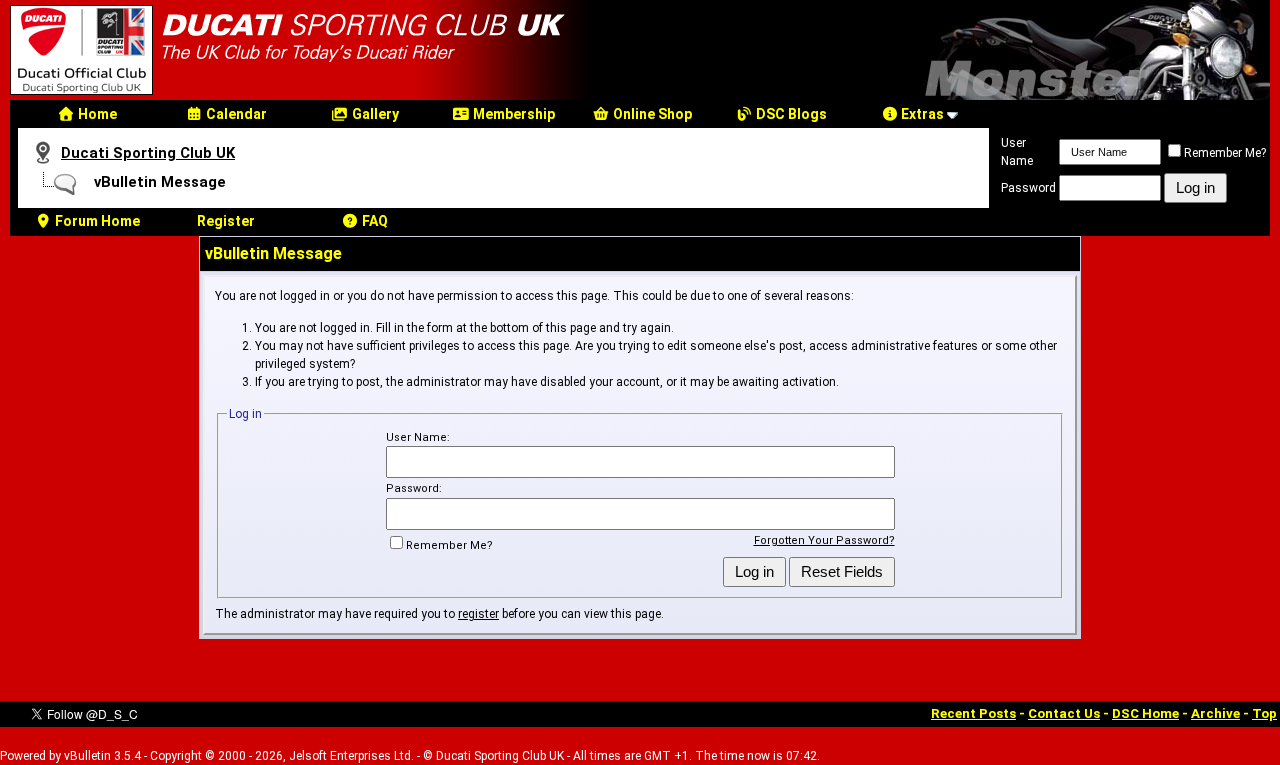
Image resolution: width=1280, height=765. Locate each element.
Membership (512, 114)
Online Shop (651, 114)
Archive (1215, 713)
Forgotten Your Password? (824, 540)
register (478, 614)
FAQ (373, 221)
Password (1028, 188)
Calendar (235, 114)
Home (96, 114)
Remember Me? (1225, 153)
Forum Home (96, 221)
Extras (921, 114)
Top (1264, 713)
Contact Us (1064, 713)
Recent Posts (973, 713)
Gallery (374, 114)
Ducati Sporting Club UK (148, 153)
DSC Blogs (790, 114)
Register (226, 221)
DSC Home (1145, 713)
